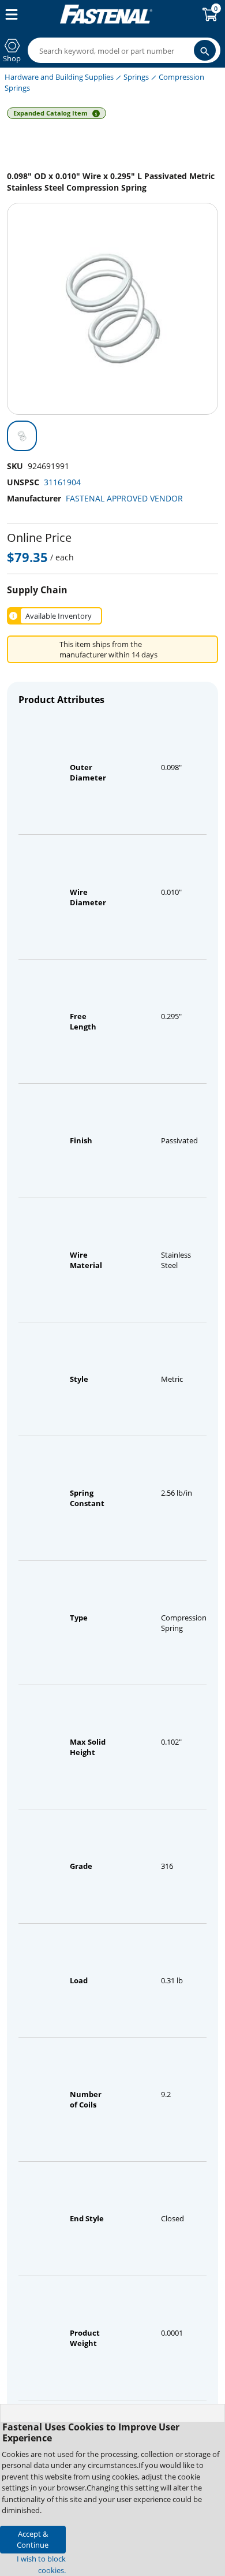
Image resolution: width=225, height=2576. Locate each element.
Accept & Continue (33, 2539)
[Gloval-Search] (205, 50)
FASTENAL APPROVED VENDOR (124, 498)
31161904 (62, 482)
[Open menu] (9, 14)
